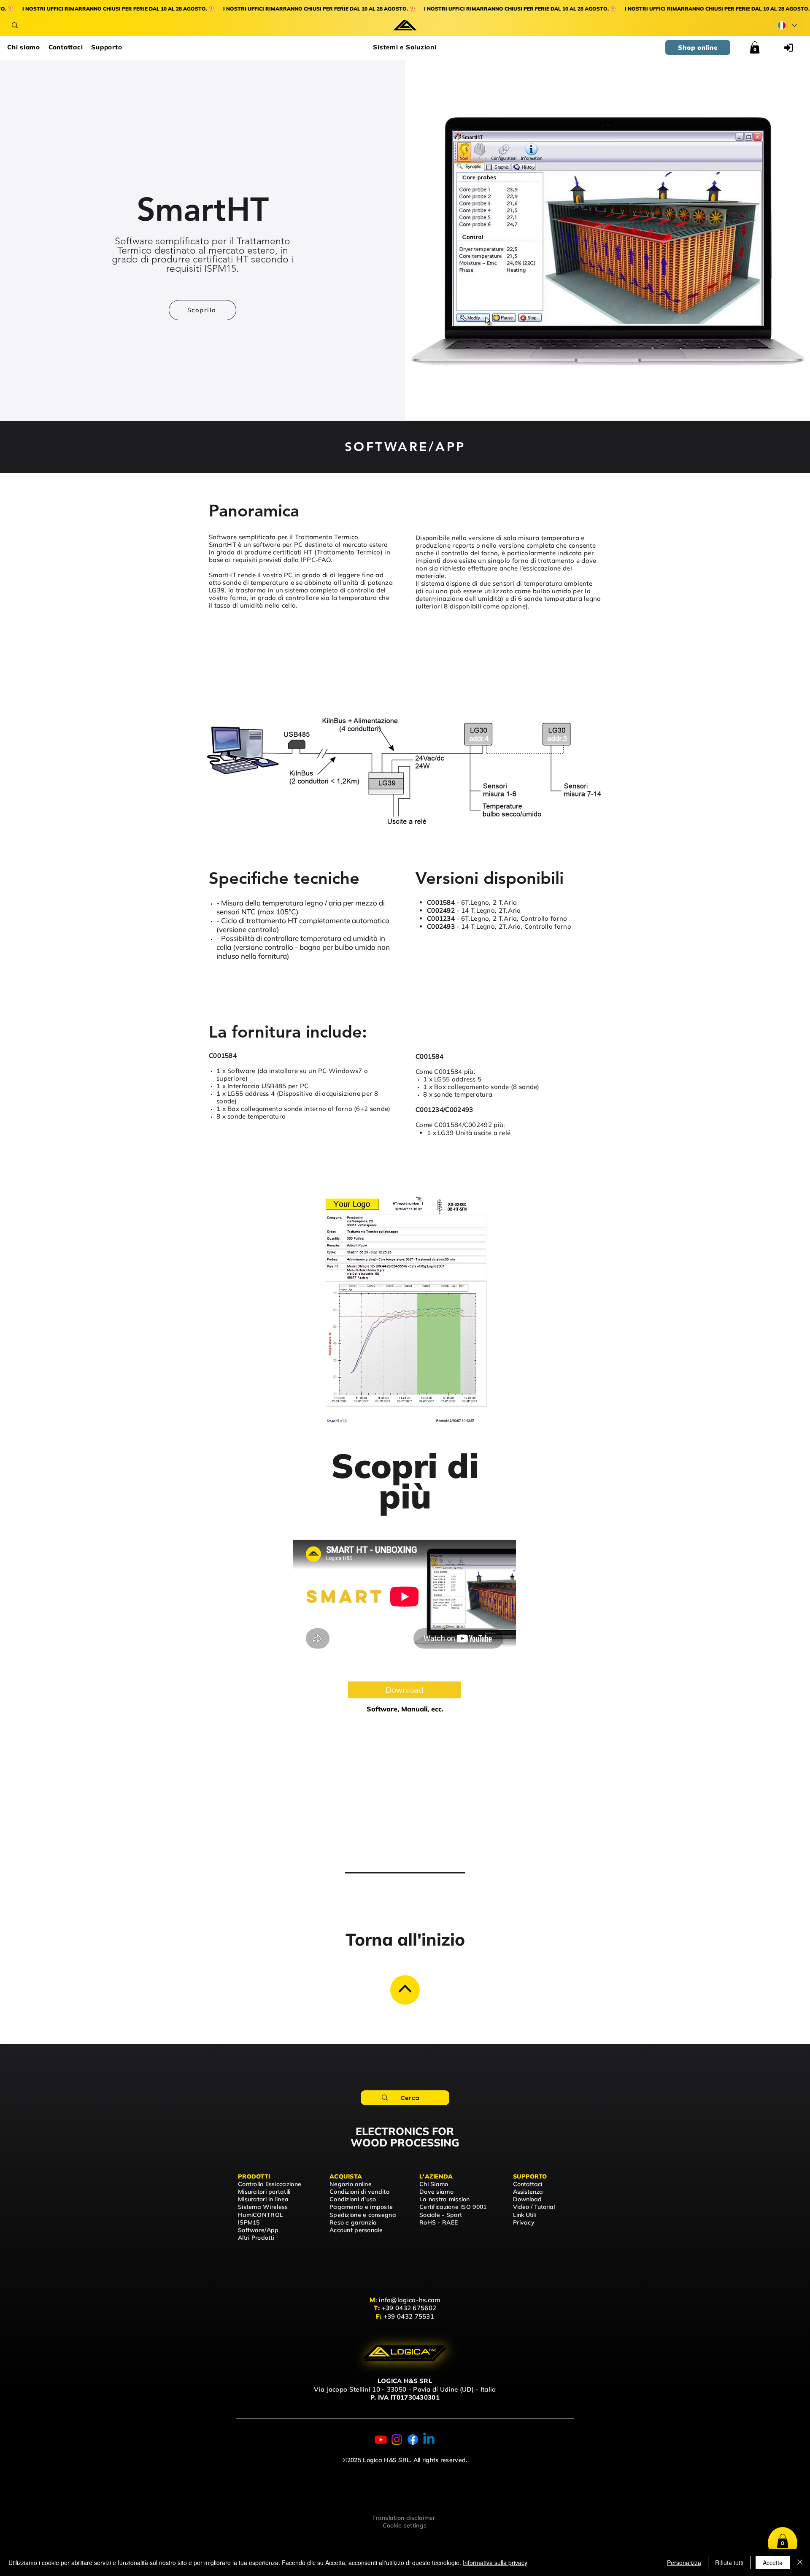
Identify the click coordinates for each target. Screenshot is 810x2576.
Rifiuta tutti (729, 2562)
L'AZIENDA (436, 2176)
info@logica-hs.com (409, 2300)
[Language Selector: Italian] (787, 25)
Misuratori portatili (264, 2192)
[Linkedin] (429, 2439)
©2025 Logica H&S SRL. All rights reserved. (405, 2460)
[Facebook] (413, 2439)
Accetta (773, 2562)
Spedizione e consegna (363, 2215)
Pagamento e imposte (361, 2207)
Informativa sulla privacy (495, 2562)
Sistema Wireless (263, 2207)
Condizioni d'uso (353, 2199)
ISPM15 (249, 2222)
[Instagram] (397, 2439)
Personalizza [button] (684, 2562)
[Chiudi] (800, 2562)
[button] (405, 47)
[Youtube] (381, 2439)
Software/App (258, 2230)
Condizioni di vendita (360, 2192)
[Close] (405, 1990)
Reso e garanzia (353, 2222)
